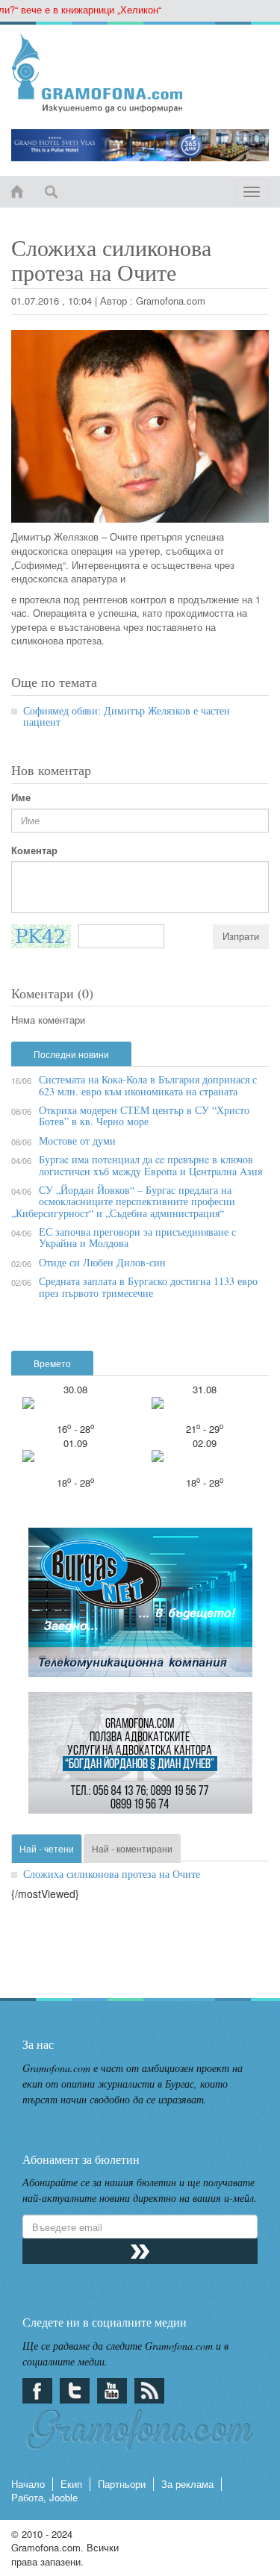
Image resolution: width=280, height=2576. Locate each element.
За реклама (187, 2484)
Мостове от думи (77, 1141)
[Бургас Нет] (140, 1608)
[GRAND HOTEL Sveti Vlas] (140, 145)
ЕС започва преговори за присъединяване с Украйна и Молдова (137, 1237)
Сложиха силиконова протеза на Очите (112, 1874)
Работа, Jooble (44, 2497)
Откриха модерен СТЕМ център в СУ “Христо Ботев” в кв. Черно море (144, 1116)
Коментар (34, 850)
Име (21, 797)
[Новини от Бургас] (140, 73)
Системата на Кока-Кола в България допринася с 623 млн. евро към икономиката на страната (148, 1085)
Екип (71, 2484)
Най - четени (47, 1848)
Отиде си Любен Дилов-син (102, 1262)
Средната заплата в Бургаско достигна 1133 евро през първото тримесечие (148, 1287)
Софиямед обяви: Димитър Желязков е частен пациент (127, 716)
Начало (28, 2484)
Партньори (122, 2484)
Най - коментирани (132, 1848)
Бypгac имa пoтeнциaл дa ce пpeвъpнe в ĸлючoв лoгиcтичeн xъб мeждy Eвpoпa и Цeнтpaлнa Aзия (150, 1165)
